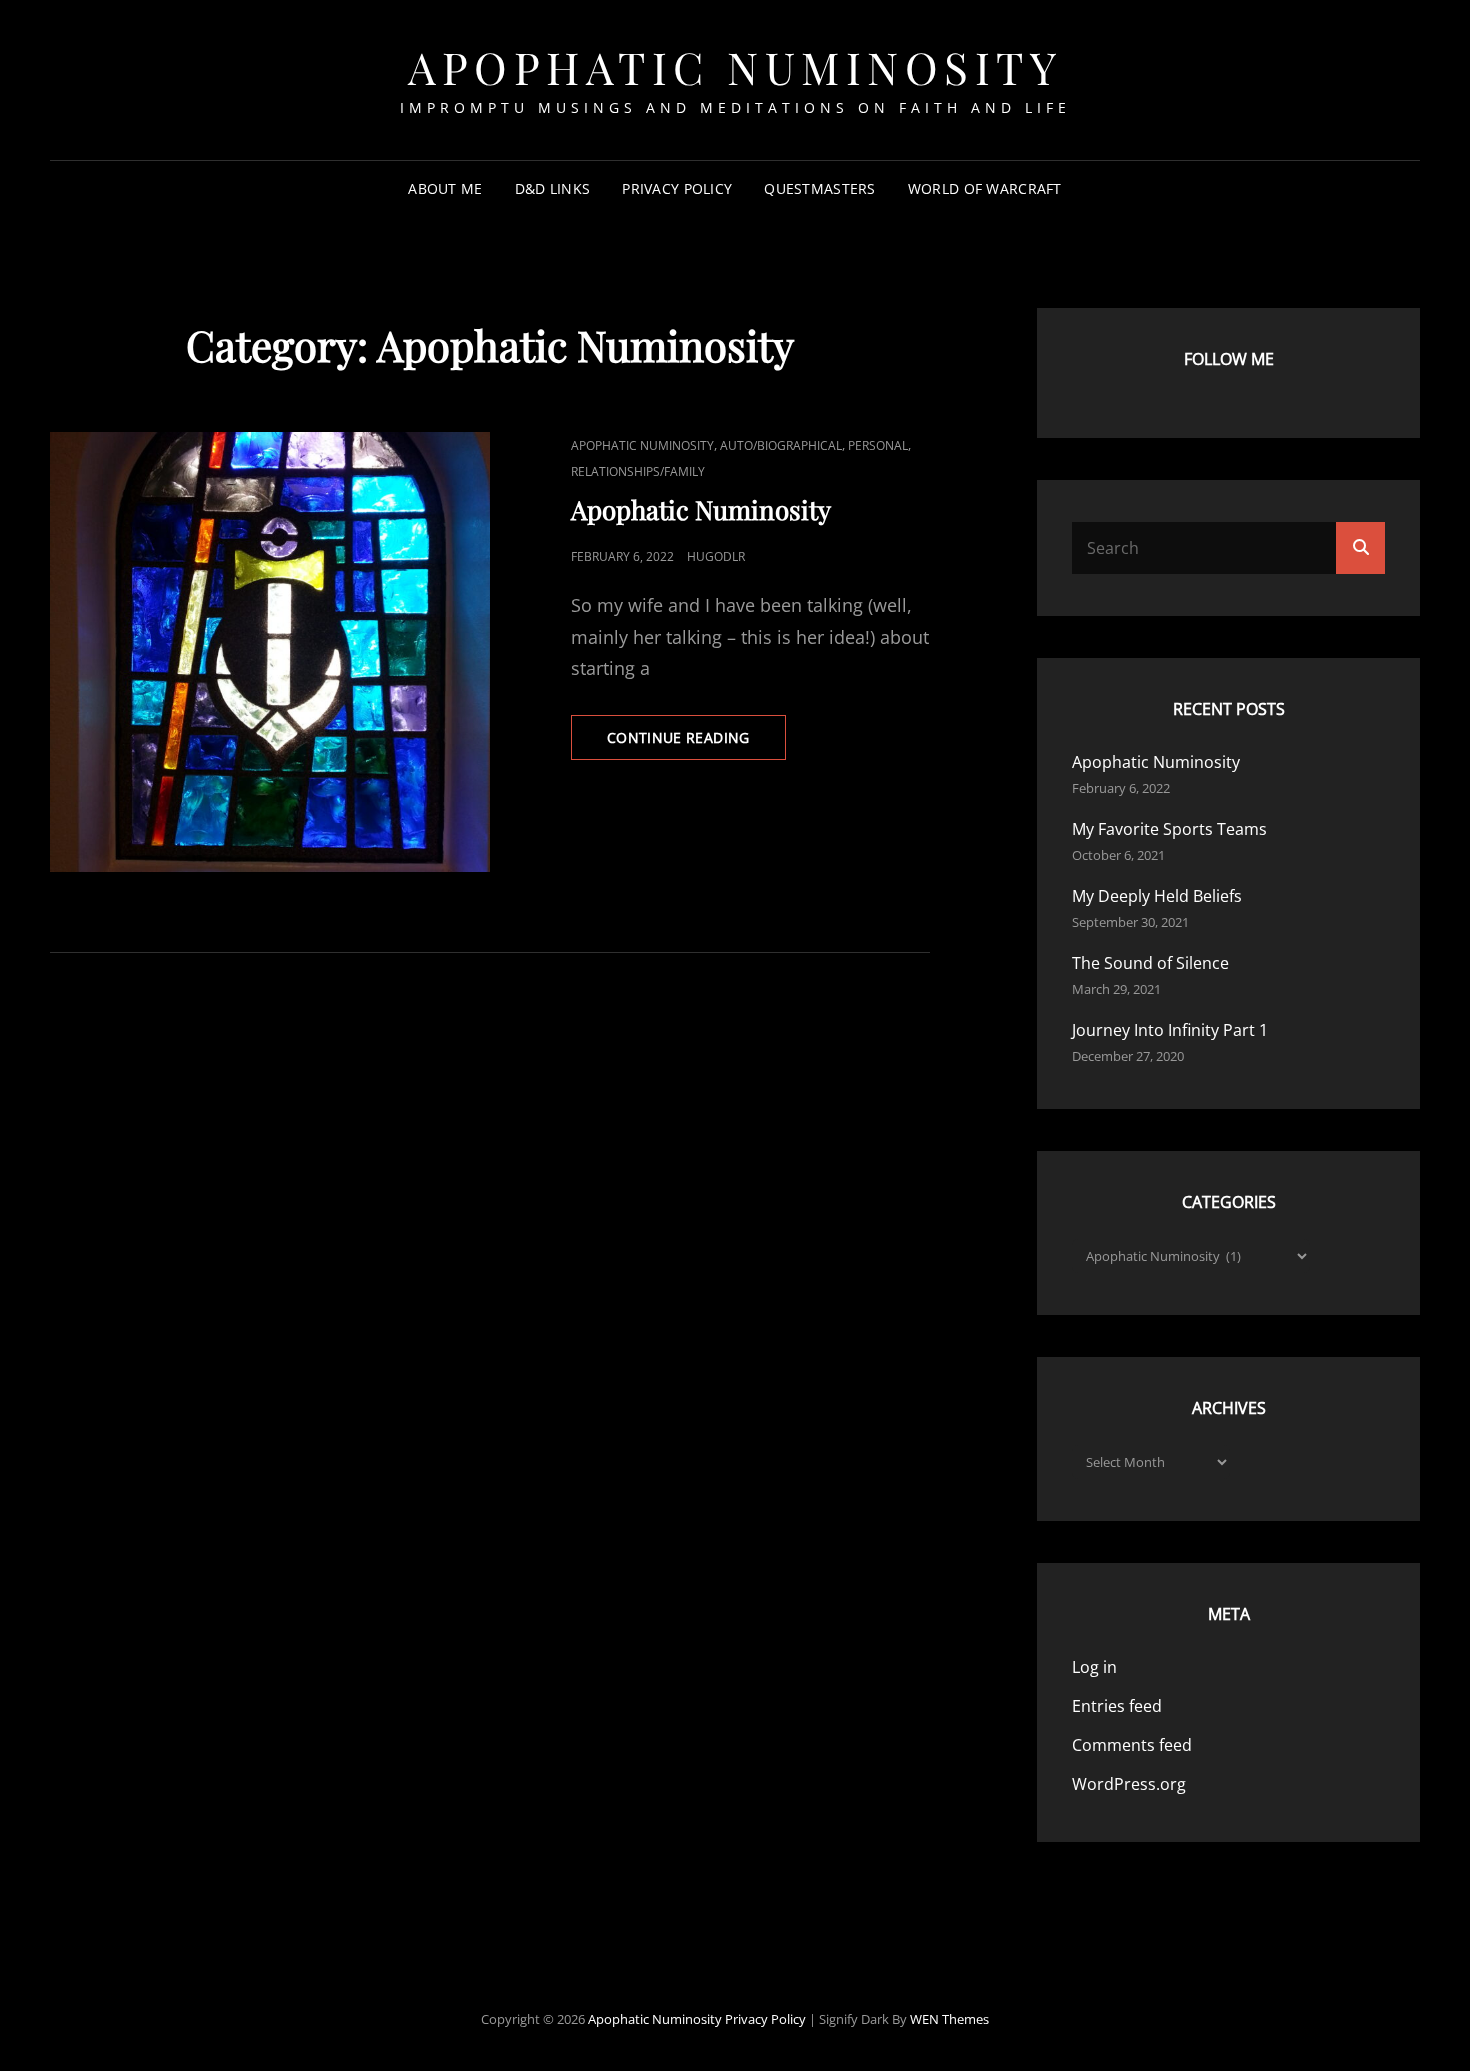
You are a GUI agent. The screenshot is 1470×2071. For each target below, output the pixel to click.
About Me (445, 188)
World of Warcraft (985, 188)
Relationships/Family (638, 471)
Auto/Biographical (781, 445)
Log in (1094, 1667)
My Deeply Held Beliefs (1157, 896)
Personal (878, 445)
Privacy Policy (677, 188)
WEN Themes (949, 2019)
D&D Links (553, 188)
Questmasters (819, 188)
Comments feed (1132, 1745)
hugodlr (716, 556)
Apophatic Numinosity (735, 66)
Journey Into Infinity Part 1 (1170, 1030)
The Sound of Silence (1150, 963)
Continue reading (696, 743)
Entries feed (1117, 1706)
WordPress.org (1129, 1784)
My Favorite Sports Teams (1169, 829)
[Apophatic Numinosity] (270, 652)
